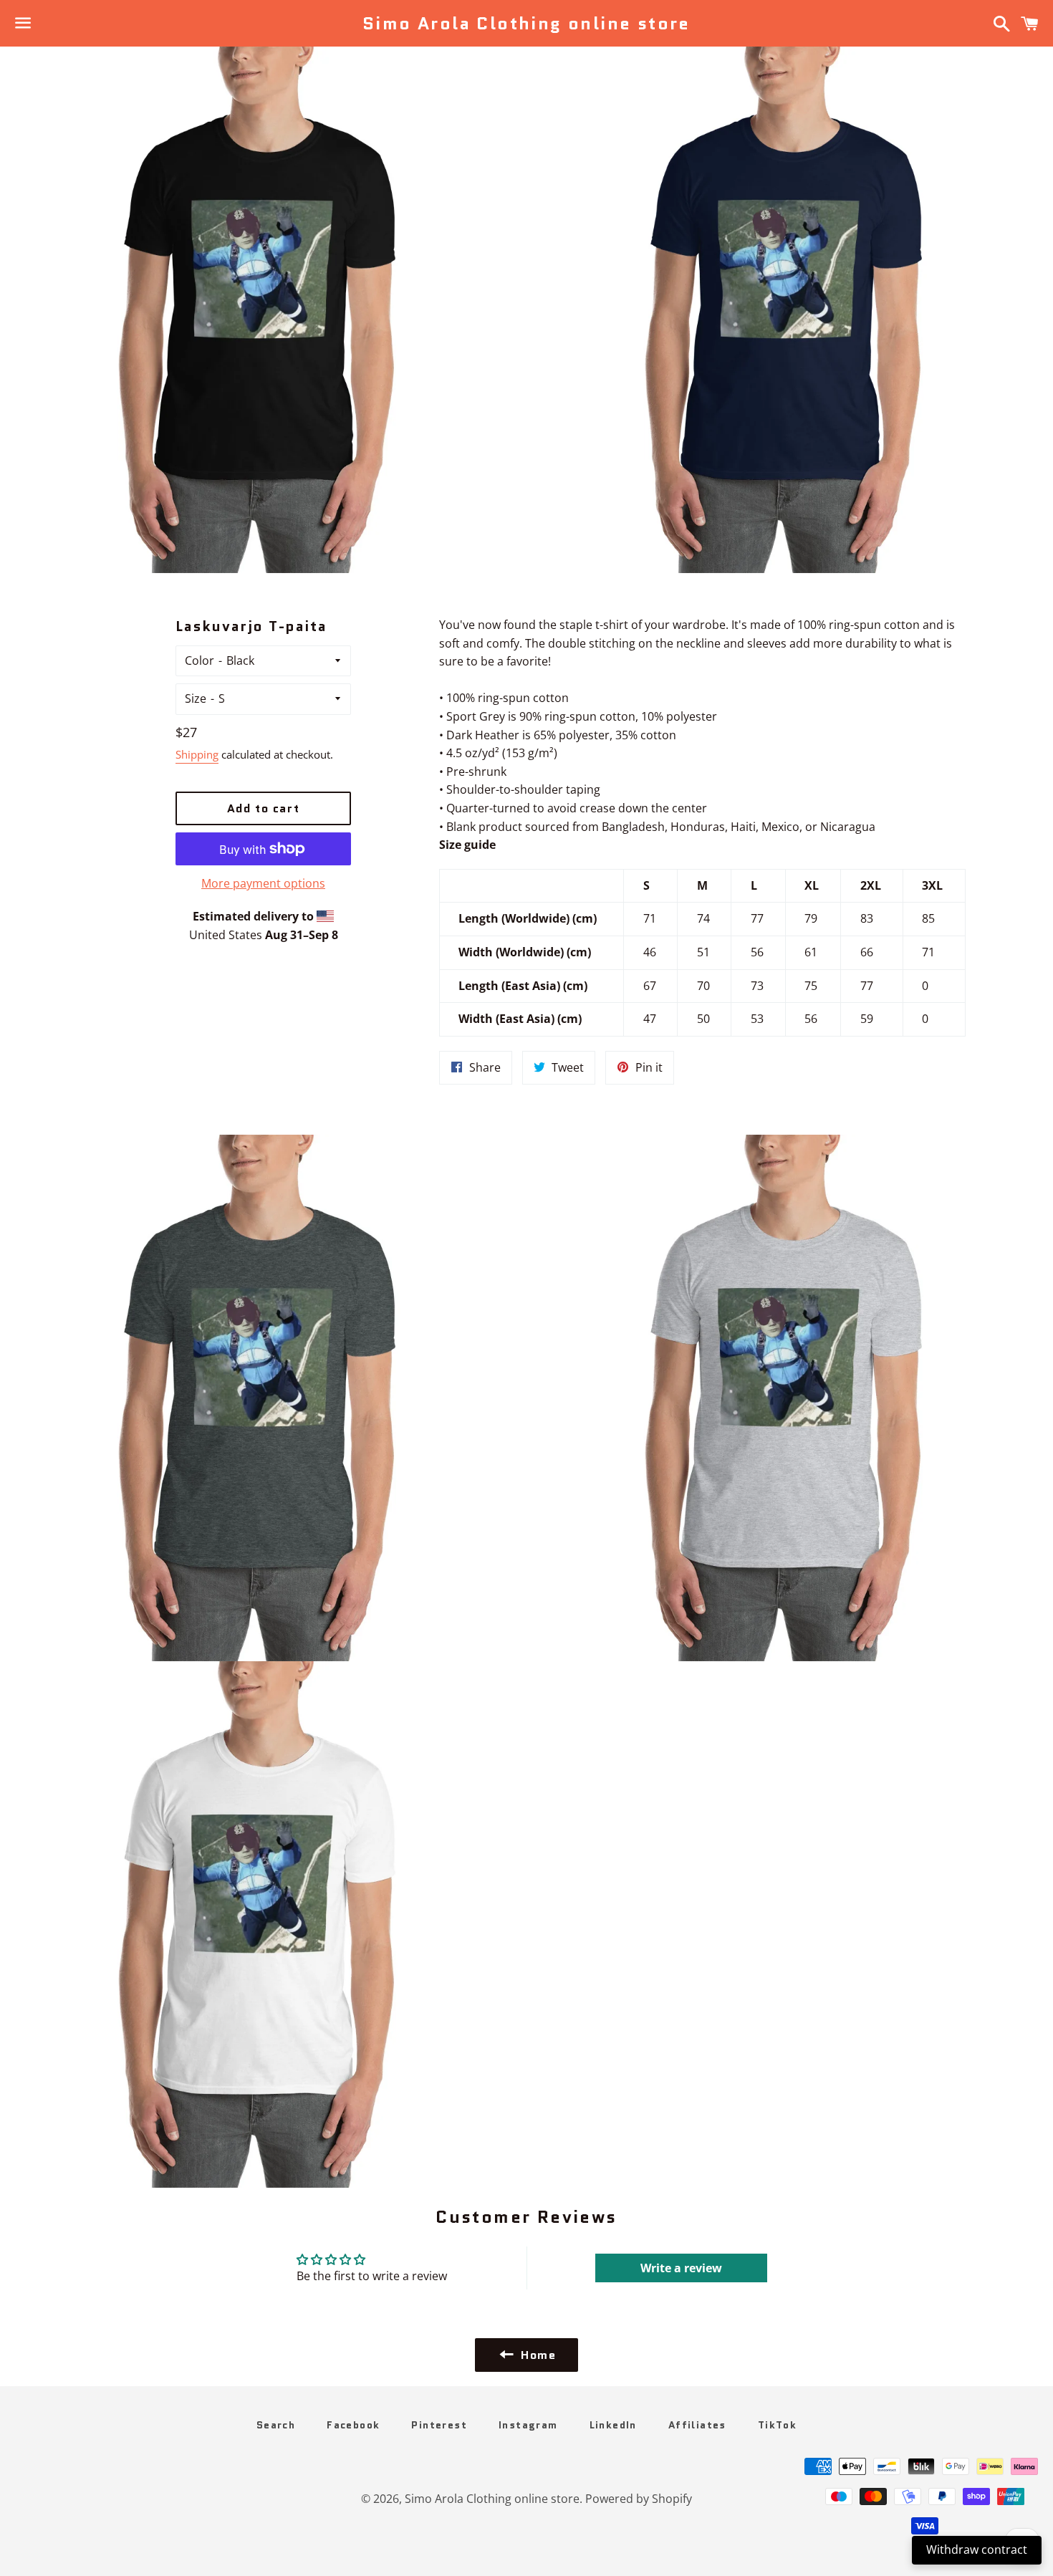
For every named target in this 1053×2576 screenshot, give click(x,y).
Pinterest (439, 2425)
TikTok (777, 2425)
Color (199, 660)
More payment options (263, 883)
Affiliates (697, 2425)
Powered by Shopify (639, 2499)
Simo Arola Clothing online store (526, 24)
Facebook (353, 2425)
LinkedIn (613, 2425)
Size (196, 698)
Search (276, 2425)
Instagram (528, 2425)
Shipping (197, 754)
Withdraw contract (977, 2549)
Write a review (681, 2268)
